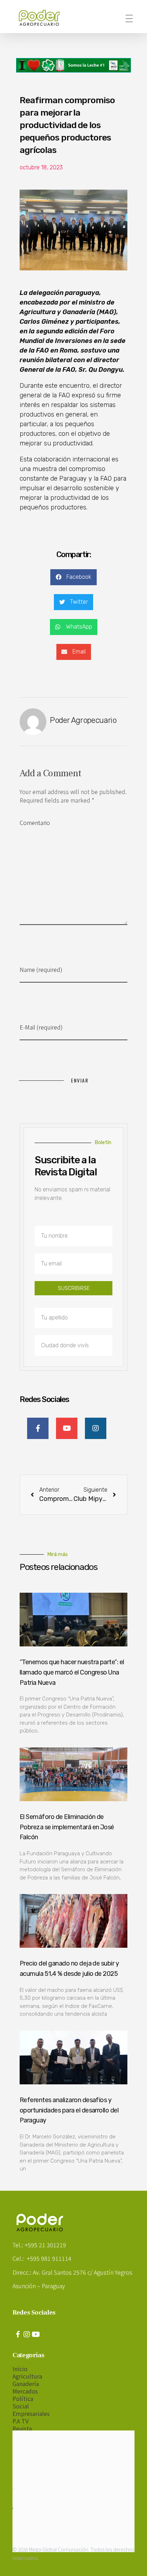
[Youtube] (36, 2334)
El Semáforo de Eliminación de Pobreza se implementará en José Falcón (67, 1827)
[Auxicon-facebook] (18, 2334)
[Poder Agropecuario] (43, 18)
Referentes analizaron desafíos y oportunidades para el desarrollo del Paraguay (69, 2110)
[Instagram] (27, 2334)
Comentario (35, 822)
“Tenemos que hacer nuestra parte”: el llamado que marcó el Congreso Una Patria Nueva (72, 1672)
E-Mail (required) (41, 1027)
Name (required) (41, 969)
